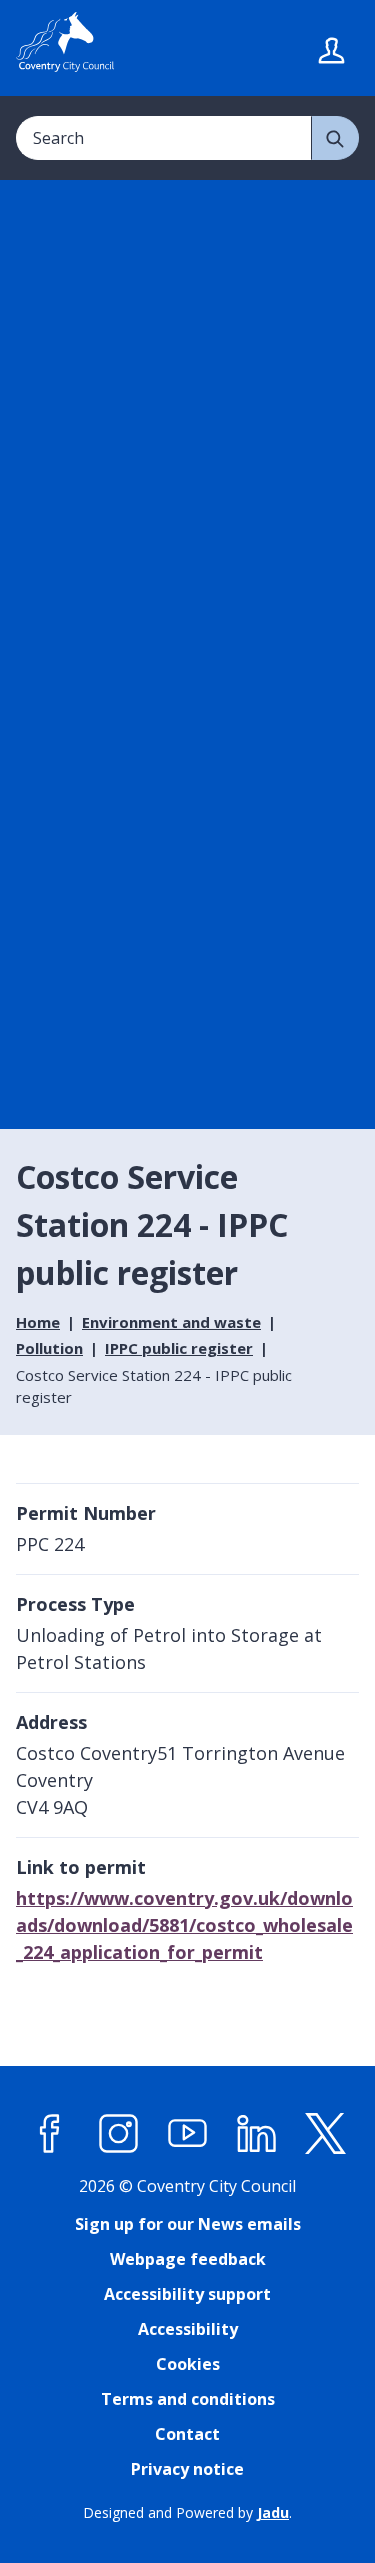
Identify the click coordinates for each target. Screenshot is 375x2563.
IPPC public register (179, 1348)
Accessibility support (187, 2294)
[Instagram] (119, 2134)
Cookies (188, 2364)
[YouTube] (188, 2134)
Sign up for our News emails (188, 2224)
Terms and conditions (188, 2399)
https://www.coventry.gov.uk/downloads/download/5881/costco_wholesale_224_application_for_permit (184, 1925)
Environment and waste (171, 1322)
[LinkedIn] (257, 2134)
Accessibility (188, 2329)
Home (38, 1322)
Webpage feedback (188, 2259)
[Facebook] (50, 2134)
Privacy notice (187, 2469)
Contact (187, 2434)
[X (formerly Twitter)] (326, 2134)
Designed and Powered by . (187, 2512)
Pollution (49, 1348)
